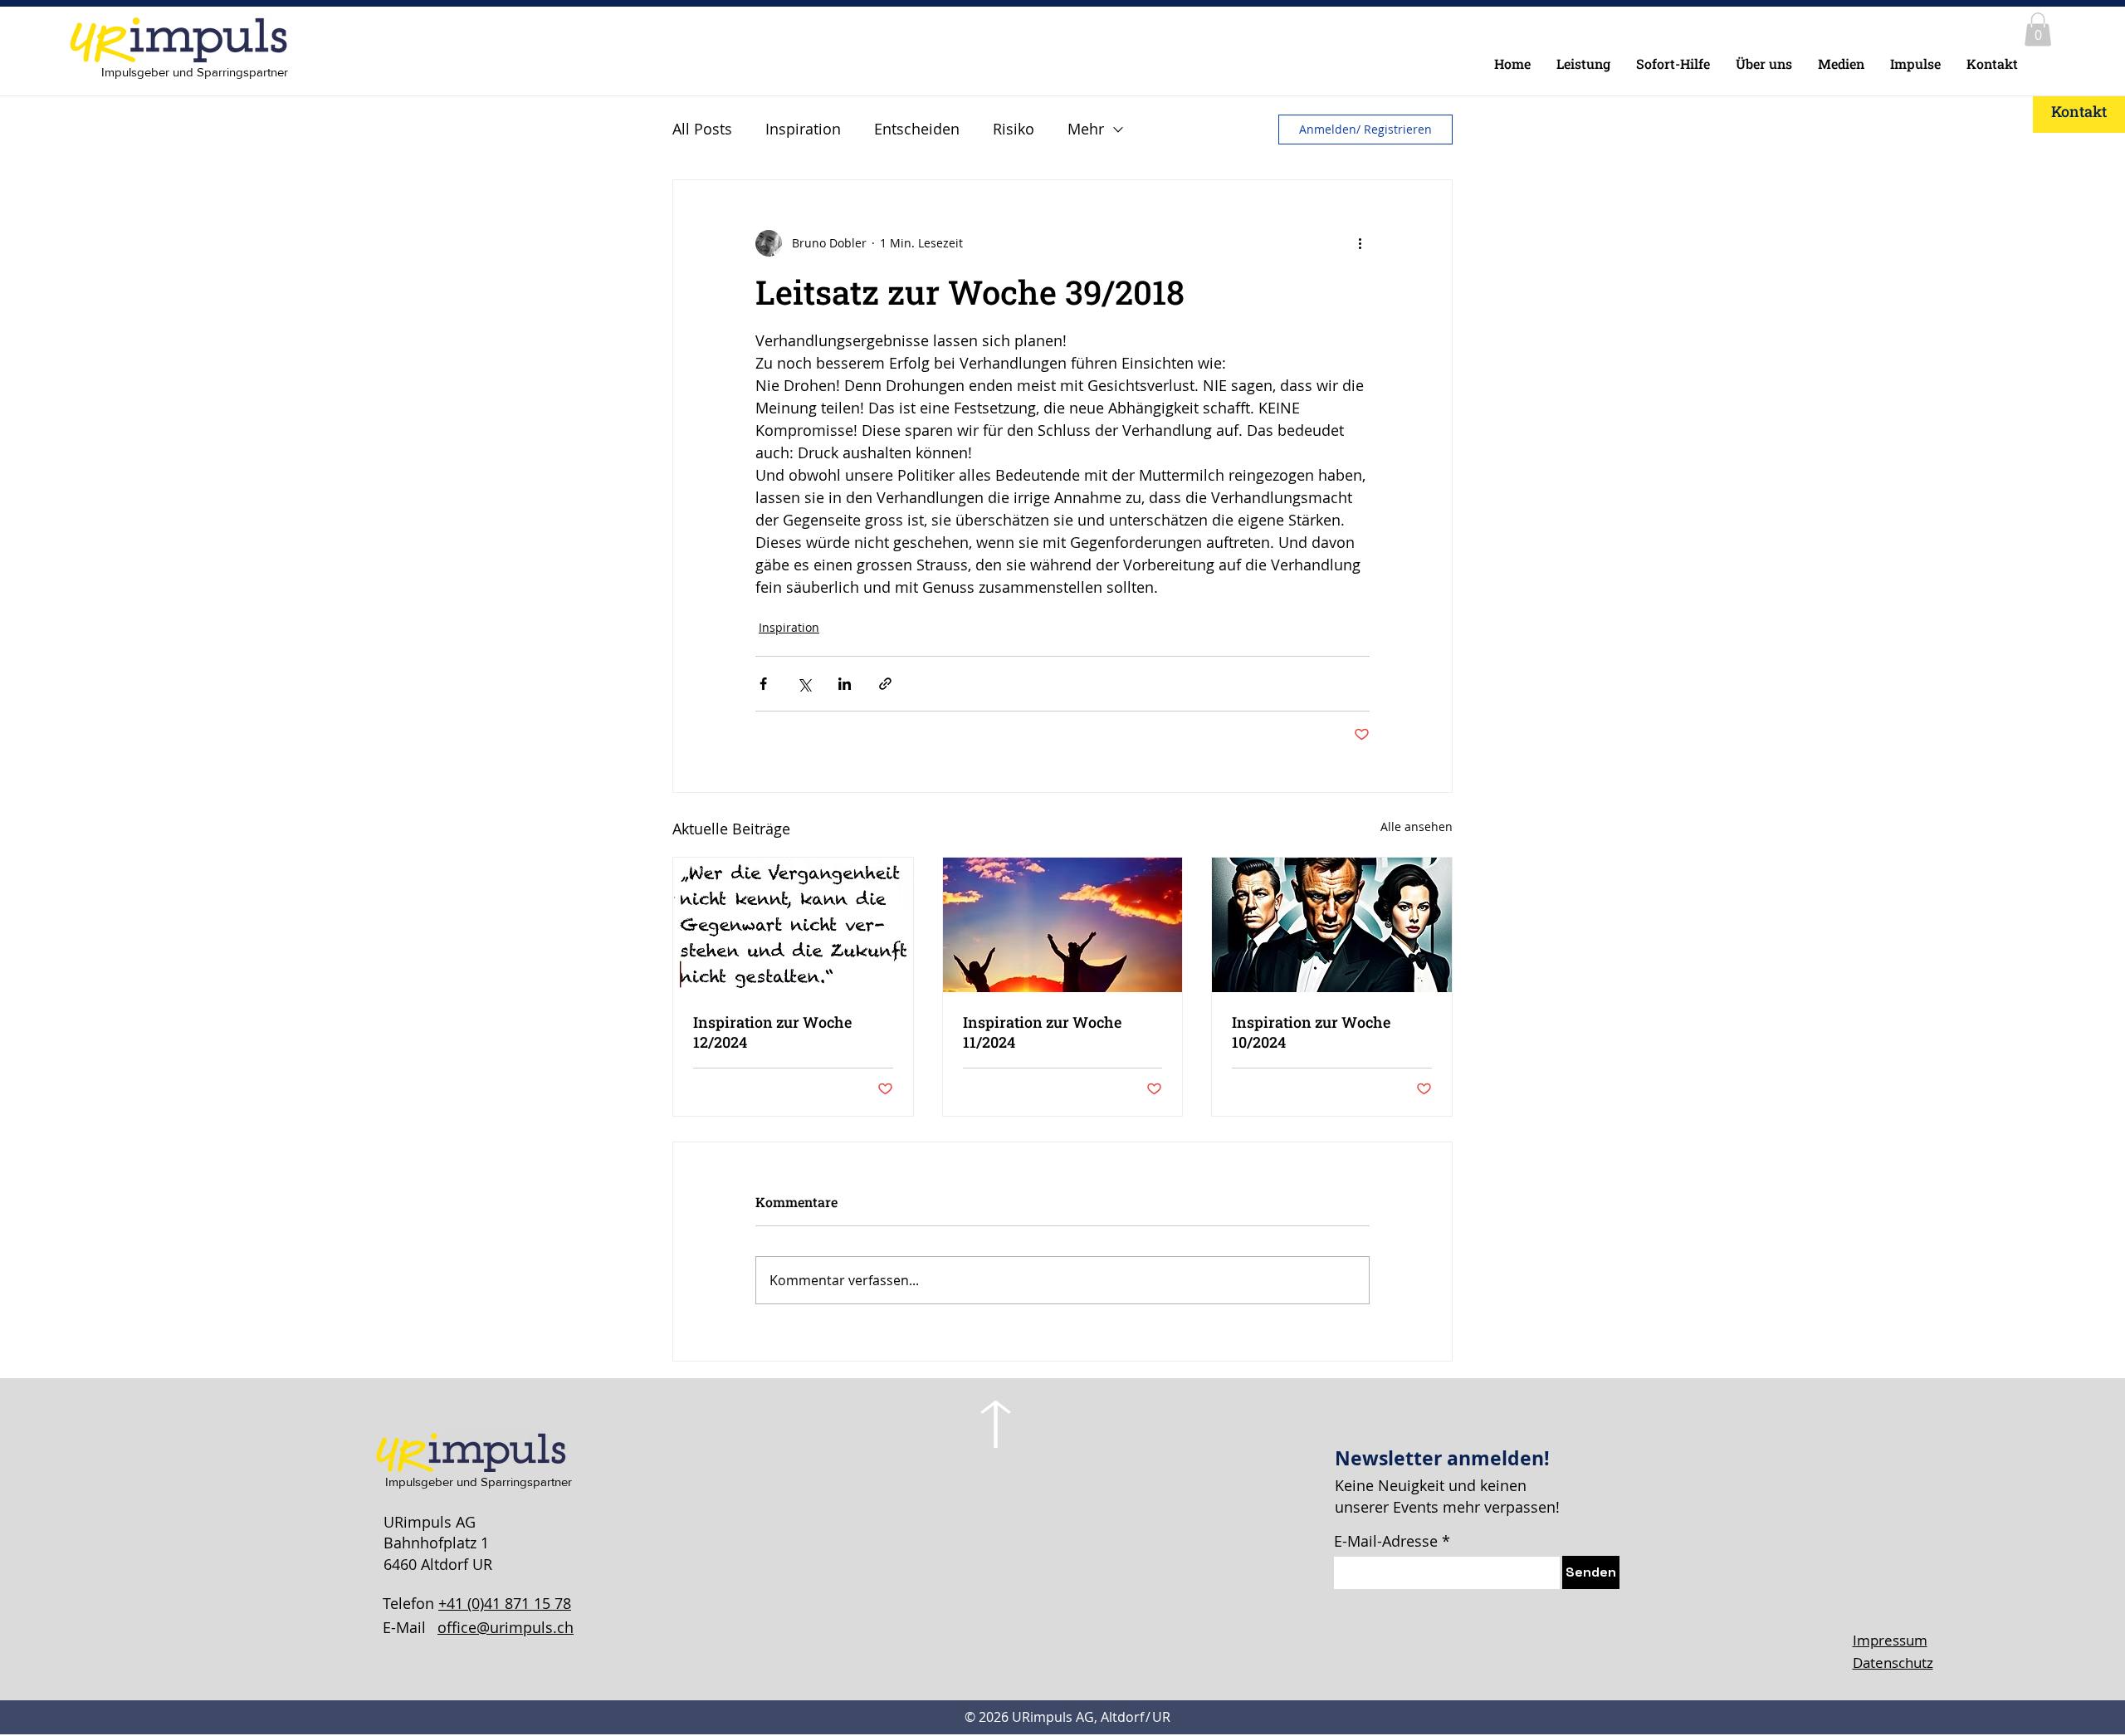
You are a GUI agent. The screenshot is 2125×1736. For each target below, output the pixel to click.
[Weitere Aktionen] (1360, 243)
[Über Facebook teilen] (763, 684)
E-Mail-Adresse (1386, 1541)
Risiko (1014, 129)
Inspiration (803, 129)
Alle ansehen (1417, 826)
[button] (2038, 29)
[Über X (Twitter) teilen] (804, 684)
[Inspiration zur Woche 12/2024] (793, 925)
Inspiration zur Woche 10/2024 (1311, 1032)
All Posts (702, 129)
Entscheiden (917, 129)
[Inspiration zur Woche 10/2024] (1332, 925)
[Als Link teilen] (885, 684)
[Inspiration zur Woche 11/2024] (1063, 925)
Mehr (1086, 129)
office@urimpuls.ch (506, 1627)
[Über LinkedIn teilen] (845, 684)
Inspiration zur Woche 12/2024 (772, 1032)
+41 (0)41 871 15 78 (505, 1603)
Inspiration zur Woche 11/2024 (1042, 1032)
